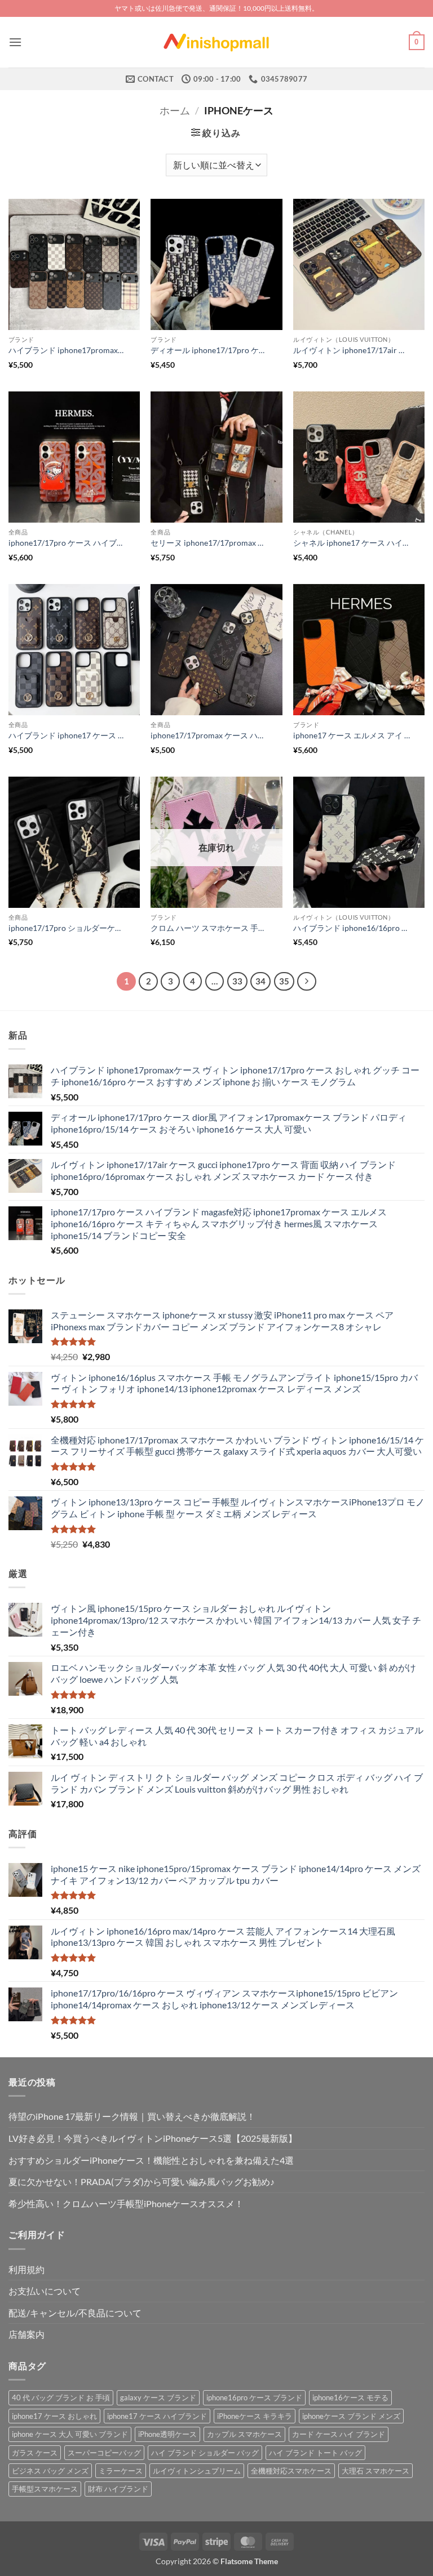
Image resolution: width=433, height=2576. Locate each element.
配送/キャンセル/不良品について (75, 2313)
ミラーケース (121, 2471)
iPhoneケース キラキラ (255, 2416)
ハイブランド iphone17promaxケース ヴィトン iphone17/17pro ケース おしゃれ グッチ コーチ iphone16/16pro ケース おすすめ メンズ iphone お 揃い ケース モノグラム (68, 350)
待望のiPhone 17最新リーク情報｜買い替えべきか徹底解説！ (132, 2116)
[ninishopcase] (216, 42)
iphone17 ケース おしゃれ (54, 2416)
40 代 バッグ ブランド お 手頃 (61, 2397)
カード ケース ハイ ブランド (339, 2434)
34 (260, 981)
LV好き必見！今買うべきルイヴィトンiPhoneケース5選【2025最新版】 (153, 2138)
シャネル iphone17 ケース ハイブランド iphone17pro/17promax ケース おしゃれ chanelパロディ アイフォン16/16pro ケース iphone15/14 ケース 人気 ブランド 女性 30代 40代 (352, 543)
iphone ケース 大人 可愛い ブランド (70, 2434)
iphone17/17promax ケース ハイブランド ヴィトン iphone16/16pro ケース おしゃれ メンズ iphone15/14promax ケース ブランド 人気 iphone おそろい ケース (210, 735)
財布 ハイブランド (118, 2489)
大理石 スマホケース (375, 2471)
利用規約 (26, 2269)
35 (284, 981)
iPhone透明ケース (167, 2434)
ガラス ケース (35, 2453)
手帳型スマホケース (45, 2489)
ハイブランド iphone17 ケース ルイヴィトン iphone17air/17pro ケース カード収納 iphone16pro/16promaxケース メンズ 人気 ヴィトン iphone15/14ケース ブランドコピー (68, 735)
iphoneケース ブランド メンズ (351, 2416)
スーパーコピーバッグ (104, 2453)
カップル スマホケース (244, 2434)
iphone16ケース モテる (350, 2397)
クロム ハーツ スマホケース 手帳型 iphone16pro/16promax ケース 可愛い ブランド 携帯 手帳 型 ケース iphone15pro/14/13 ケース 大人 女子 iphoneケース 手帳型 (210, 928)
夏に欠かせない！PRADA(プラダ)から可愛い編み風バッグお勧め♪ (142, 2181)
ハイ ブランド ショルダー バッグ (205, 2453)
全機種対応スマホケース (291, 2471)
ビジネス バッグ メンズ (50, 2471)
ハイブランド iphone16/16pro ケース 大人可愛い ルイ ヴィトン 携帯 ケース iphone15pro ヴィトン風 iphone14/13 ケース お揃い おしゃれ (352, 928)
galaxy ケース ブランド (158, 2397)
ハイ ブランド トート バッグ (315, 2453)
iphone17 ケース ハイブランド (157, 2416)
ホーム (175, 110)
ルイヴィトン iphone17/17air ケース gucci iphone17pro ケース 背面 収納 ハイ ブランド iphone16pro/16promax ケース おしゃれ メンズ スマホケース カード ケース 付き (352, 350)
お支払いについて (45, 2291)
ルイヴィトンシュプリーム (197, 2471)
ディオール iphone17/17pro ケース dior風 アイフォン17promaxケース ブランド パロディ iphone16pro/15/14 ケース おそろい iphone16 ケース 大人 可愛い (210, 350)
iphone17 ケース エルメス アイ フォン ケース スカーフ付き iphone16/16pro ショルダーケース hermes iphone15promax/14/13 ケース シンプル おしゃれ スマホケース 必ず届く (352, 735)
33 (237, 981)
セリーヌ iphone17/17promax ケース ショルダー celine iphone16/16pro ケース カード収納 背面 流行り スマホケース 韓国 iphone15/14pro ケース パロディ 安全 (210, 543)
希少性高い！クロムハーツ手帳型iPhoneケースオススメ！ (126, 2203)
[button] (15, 42)
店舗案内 (26, 2334)
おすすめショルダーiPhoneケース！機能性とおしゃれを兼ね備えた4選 (151, 2160)
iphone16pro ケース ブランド (254, 2397)
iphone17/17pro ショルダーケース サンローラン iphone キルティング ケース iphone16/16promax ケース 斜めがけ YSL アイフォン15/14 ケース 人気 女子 (68, 928)
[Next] (307, 982)
